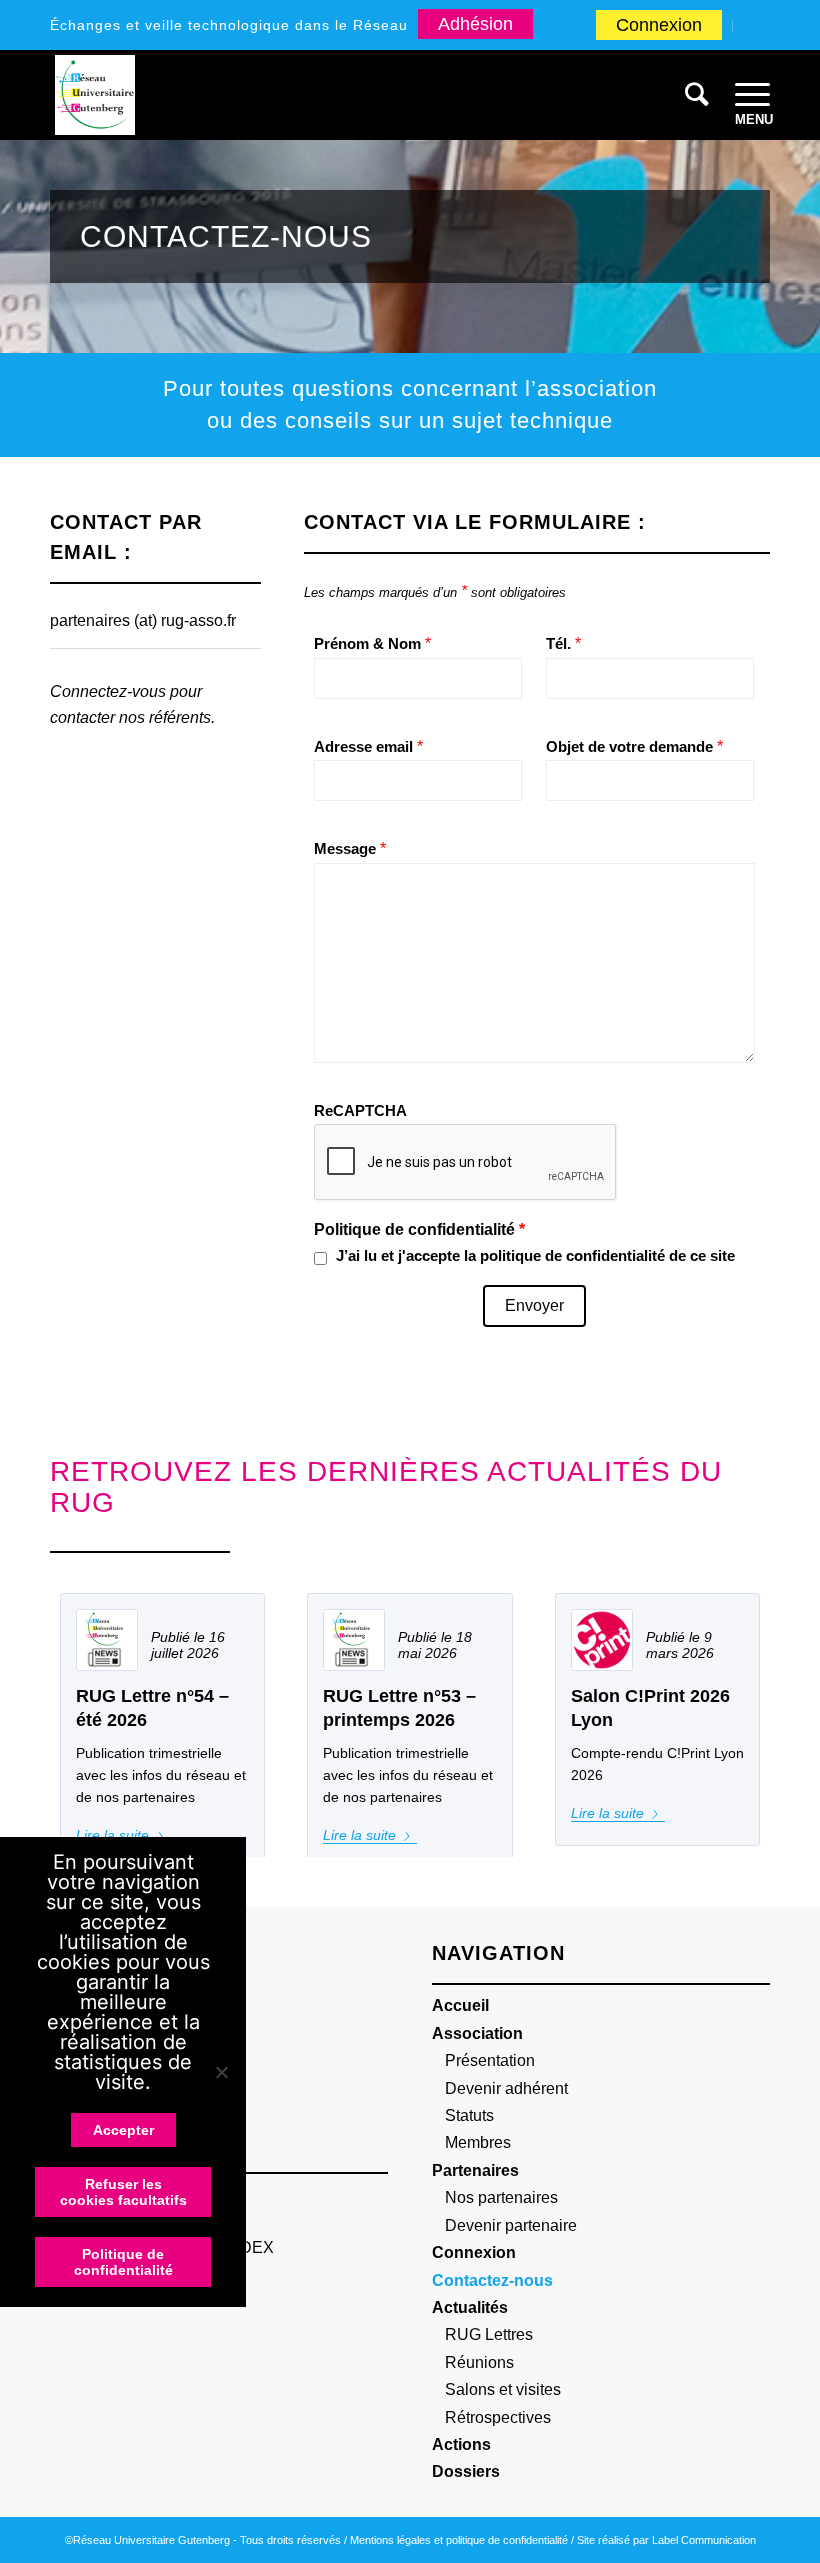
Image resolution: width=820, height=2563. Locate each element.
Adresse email (368, 747)
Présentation (490, 2060)
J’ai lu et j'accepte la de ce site (535, 1256)
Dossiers (466, 2471)
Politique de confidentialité (123, 2262)
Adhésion (475, 24)
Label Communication (704, 2540)
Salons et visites (503, 2389)
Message (350, 849)
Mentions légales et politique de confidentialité (459, 2540)
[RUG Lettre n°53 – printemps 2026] (354, 1640)
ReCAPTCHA (360, 1111)
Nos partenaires (501, 2197)
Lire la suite (359, 1835)
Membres (478, 2142)
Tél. (563, 644)
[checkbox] (320, 1258)
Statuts (469, 2115)
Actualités (470, 2307)
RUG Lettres (489, 2334)
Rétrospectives (498, 2417)
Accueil (460, 2005)
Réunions (479, 2362)
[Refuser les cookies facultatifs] (221, 2072)
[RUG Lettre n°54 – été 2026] (107, 1640)
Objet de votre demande (634, 747)
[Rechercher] (690, 95)
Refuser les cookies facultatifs (123, 2192)
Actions (461, 2444)
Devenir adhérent (506, 2088)
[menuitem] (659, 26)
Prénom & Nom (372, 644)
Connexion (659, 25)
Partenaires (475, 2170)
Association (477, 2033)
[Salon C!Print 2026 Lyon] (602, 1640)
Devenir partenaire (511, 2225)
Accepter (123, 2130)
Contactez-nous (492, 2280)
